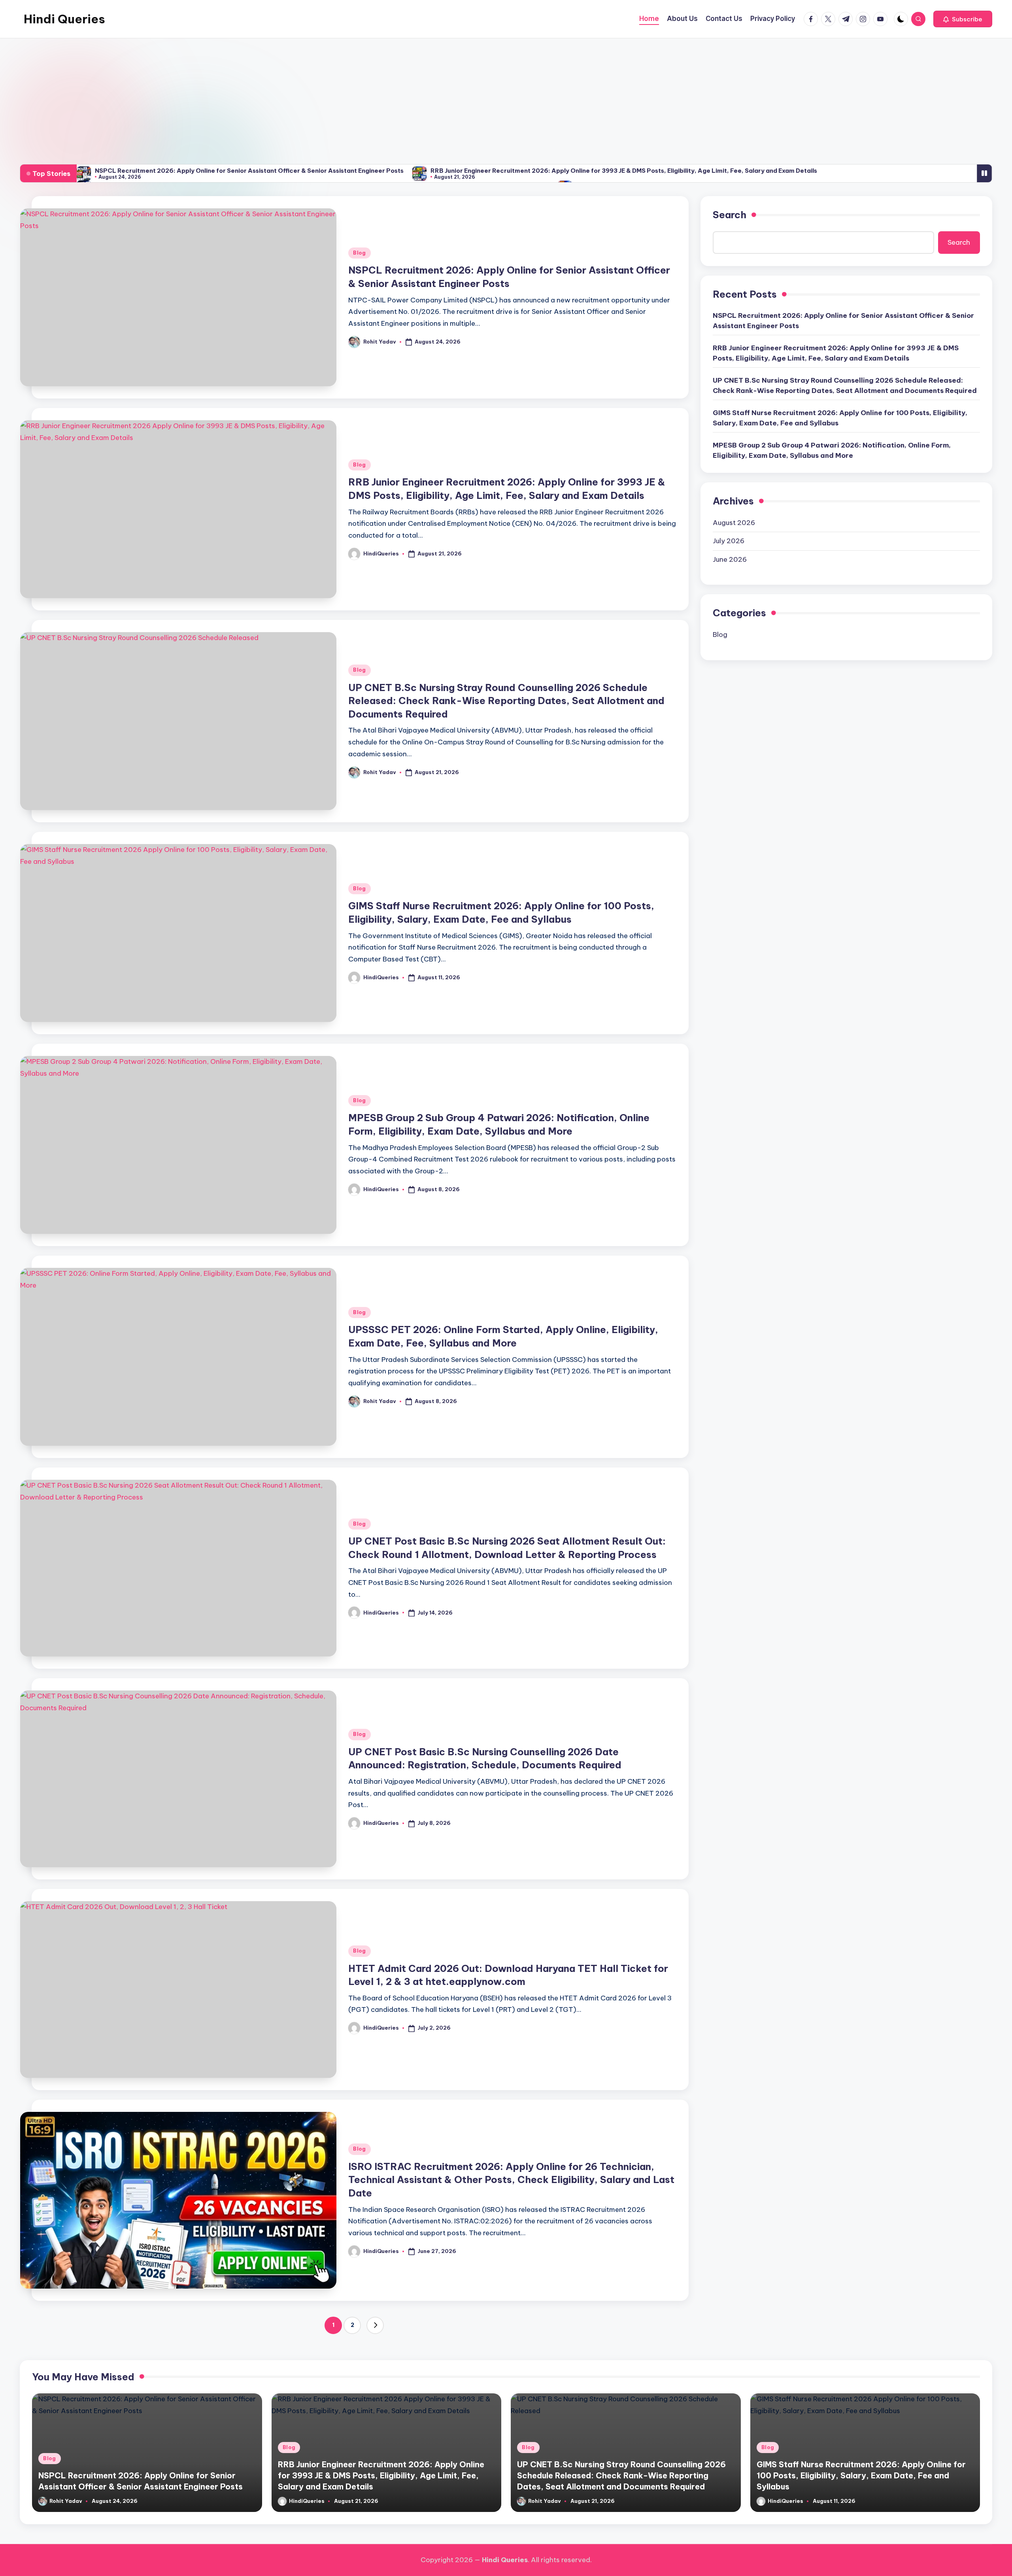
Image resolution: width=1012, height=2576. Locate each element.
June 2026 (730, 559)
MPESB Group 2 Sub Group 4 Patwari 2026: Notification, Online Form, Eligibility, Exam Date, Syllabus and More (832, 451)
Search (730, 215)
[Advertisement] (506, 98)
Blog (360, 253)
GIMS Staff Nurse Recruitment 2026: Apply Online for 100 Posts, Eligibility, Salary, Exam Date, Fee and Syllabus (840, 418)
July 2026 (729, 541)
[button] (963, 19)
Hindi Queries (64, 19)
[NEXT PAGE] (375, 2325)
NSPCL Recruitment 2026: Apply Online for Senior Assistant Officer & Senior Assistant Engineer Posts (249, 171)
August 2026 (734, 523)
